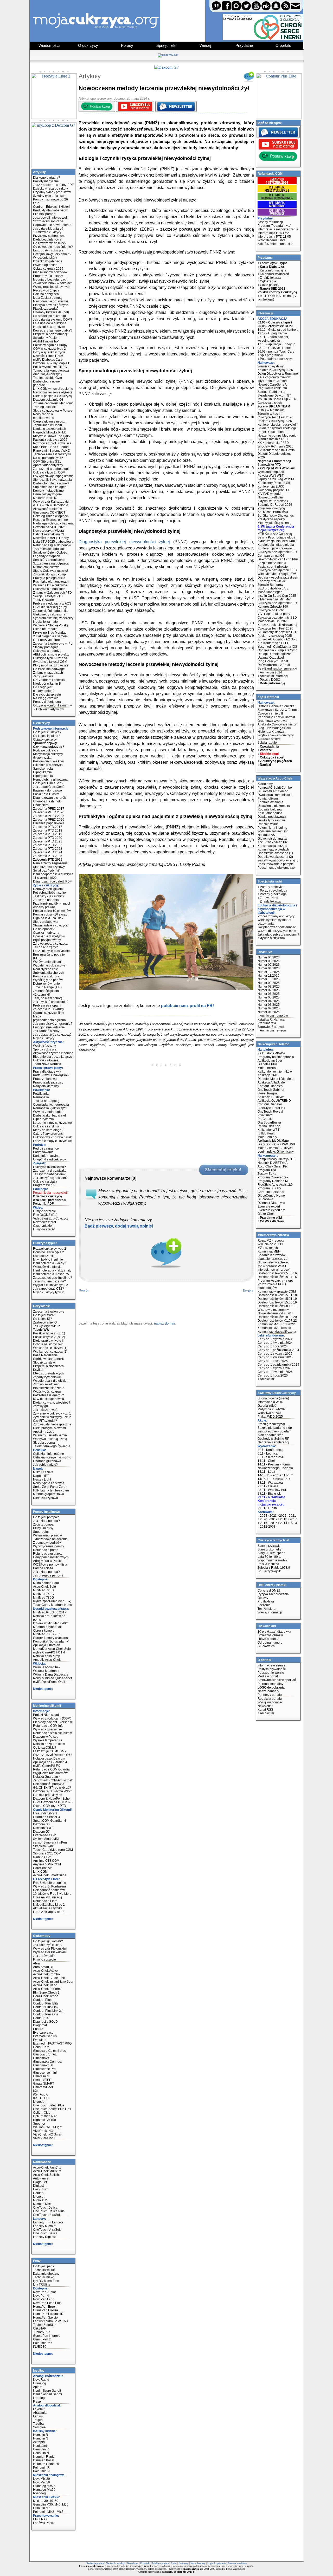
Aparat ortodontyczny (48, 465)
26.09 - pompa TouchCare (276, 352)
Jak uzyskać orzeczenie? (51, 1002)
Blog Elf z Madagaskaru (274, 728)
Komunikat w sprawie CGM (277, 1292)
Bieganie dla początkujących (53, 1057)
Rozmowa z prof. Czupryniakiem (45, 1224)
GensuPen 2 (42, 2339)
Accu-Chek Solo (44, 1587)
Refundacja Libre (45, 1901)
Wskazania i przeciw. (48, 1535)
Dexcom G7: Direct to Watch (53, 1791)
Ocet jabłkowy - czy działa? (52, 254)
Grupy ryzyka (42, 758)
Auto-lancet (41, 2178)
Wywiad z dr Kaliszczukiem (52, 502)
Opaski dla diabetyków (49, 936)
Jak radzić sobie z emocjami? (278, 935)
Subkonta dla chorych (48, 973)
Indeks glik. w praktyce (49, 327)
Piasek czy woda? (46, 309)
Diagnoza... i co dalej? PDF (52, 881)
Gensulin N (41, 2453)
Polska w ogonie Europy (50, 345)
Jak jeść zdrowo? (45, 1410)
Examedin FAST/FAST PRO (52, 2043)
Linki (174, 2563)
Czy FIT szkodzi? (45, 1421)
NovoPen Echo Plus (47, 2303)
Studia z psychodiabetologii (277, 428)
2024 (264, 1516)
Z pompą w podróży (47, 1543)
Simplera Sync (43, 1846)
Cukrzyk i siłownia (46, 1060)
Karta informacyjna (46, 1156)
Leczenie (264, 1605)
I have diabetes (268, 1639)
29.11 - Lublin (267, 1508)
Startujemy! (265, 784)
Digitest (38, 2186)
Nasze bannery (268, 1691)
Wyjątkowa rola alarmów (50, 1773)
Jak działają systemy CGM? (53, 320)
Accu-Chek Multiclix (47, 2171)
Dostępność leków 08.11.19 (277, 1306)
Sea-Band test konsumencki (277, 669)
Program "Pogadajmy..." (274, 226)
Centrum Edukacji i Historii (52, 207)
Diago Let (40, 2182)
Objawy (263, 1598)
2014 (284, 1523)
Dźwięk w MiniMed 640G (51, 1623)
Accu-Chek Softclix (46, 2175)
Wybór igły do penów (48, 980)
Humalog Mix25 (44, 2486)
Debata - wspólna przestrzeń (278, 578)
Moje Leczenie (268, 1068)
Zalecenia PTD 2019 (48, 834)
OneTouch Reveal (270, 1112)
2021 (292, 1516)
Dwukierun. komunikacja (275, 795)
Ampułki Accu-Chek (47, 1660)
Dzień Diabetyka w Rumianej (278, 374)
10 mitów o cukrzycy (47, 232)
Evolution (40, 2040)
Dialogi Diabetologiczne (275, 654)
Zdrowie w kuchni (270, 414)
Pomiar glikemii (268, 799)
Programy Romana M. (273, 1181)
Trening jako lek (44, 407)
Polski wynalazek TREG (50, 367)
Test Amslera (267, 1609)
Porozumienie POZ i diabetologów (272, 1286)
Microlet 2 (40, 2200)
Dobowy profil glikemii (49, 889)
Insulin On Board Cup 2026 (277, 399)
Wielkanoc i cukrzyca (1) (50, 1348)
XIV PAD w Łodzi (269, 494)
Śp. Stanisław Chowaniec (276, 516)
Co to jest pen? (44, 2266)
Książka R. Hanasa (271, 1020)
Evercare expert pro (271, 1210)
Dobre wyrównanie (46, 984)
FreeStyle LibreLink (271, 1108)
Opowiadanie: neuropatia (51, 1105)
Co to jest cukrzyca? (47, 732)
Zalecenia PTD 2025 (48, 856)
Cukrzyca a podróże (47, 651)
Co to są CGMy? (45, 1748)
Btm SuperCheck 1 (46, 1993)
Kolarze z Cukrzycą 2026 (275, 370)
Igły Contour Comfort (272, 381)
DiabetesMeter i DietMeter (276, 1079)
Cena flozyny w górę (47, 494)
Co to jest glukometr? (48, 1941)
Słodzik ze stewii (45, 1362)
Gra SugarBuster (269, 1122)
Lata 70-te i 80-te (270, 1557)
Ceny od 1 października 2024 (278, 1350)
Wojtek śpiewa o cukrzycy (276, 735)
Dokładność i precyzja (49, 1784)
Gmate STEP (42, 2080)
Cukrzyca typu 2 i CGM (49, 472)
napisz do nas (165, 1323)
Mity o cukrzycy (44, 1038)
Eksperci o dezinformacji (50, 334)
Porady (127, 45)
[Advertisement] (166, 1103)
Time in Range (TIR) (47, 987)
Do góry (248, 1290)
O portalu (283, 45)
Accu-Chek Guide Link (49, 1978)
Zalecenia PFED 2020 (49, 812)
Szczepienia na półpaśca (51, 563)
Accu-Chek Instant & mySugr (53, 1982)
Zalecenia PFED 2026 (49, 820)
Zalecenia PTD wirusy (49, 1009)
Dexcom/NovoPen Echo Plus (278, 559)
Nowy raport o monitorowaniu (44, 416)
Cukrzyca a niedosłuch (49, 589)
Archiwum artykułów (50, 709)
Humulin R (41, 2435)
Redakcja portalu (270, 1699)
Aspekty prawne (44, 907)
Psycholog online (45, 265)
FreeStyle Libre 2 (45, 1813)
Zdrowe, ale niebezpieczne (52, 1424)
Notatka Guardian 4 (47, 1777)
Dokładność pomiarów (49, 1890)
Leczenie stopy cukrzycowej (53, 1123)
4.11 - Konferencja (270, 1450)
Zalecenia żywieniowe (49, 1312)
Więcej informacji (270, 1612)
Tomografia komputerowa (51, 371)
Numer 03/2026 (269, 961)
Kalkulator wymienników (275, 1072)
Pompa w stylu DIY (46, 976)
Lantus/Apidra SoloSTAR (51, 2321)
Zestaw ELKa (267, 1174)
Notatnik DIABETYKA (273, 1163)
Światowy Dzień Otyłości (50, 553)
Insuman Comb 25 (46, 2464)
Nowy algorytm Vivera (49, 531)
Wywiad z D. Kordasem (49, 1886)
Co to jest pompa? (46, 1517)
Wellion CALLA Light (48, 2127)
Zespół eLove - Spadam (274, 1431)
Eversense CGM (45, 1835)
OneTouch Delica (45, 2208)
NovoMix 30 (41, 2479)
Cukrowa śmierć (269, 739)
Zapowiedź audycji (271, 1027)
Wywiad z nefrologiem (49, 1112)
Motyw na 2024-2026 (273, 1409)
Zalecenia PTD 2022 (48, 845)
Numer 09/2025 (269, 983)
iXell (36, 2091)
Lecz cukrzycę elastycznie (51, 951)
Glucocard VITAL (45, 2054)
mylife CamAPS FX (46, 1766)
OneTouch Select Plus (49, 2105)
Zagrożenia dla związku (50, 1171)
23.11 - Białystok (269, 1494)
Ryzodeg (39, 2493)
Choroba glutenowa (47, 1461)
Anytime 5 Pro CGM (47, 1864)
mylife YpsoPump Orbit (49, 1682)
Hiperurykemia (43, 1119)
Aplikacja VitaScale (271, 1082)
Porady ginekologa (273, 894)
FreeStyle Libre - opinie (50, 1883)
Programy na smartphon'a (276, 1057)
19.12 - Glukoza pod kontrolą (278, 330)
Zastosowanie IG (45, 1322)
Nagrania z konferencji (274, 1442)
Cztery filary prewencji (49, 1134)
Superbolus (41, 1532)
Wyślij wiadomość (270, 1702)
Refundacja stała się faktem (53, 1733)
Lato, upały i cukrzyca (48, 250)
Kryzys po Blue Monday (50, 633)
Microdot (39, 2102)
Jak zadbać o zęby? (47, 1031)
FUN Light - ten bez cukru (51, 1490)
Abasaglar (40, 2413)
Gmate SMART (44, 2084)
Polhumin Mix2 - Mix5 (48, 2512)
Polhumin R (41, 2468)
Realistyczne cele (46, 969)
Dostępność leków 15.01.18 (277, 1295)
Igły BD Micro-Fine (46, 2281)
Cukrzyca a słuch (270, 403)
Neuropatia (41, 1097)
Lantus (38, 2416)
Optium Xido (42, 2113)
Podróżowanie (43, 1152)
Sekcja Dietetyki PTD (48, 596)
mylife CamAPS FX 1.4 (49, 1652)
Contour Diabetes (270, 1086)
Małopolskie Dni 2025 (273, 621)
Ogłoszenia (268, 281)
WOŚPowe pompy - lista (50, 1565)
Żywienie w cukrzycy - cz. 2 (52, 1417)
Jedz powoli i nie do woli (50, 218)
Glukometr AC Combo (273, 791)
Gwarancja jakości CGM (50, 662)
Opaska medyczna (46, 933)
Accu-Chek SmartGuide (50, 1875)
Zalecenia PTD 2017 (48, 827)
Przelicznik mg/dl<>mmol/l (52, 904)
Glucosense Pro (44, 2069)
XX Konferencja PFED (273, 443)
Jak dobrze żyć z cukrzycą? (52, 1035)
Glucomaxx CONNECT (49, 512)
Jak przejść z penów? (48, 1575)
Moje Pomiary (267, 1137)
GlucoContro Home (271, 1196)
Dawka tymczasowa (272, 820)
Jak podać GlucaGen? (49, 787)
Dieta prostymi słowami (49, 1428)
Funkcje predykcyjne (48, 1795)
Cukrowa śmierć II (270, 713)
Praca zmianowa (45, 1079)
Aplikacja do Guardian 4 (50, 1762)
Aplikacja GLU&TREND (274, 1101)
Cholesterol (41, 805)
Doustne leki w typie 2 (49, 1252)
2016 (264, 1523)
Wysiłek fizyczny (44, 1046)
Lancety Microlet (45, 2226)
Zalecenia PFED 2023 (49, 816)
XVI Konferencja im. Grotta (276, 450)
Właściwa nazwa (269, 1413)
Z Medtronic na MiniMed (275, 599)
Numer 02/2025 (269, 1008)
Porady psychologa (274, 891)
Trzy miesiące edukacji (49, 549)
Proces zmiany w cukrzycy (276, 916)
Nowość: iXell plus (271, 497)
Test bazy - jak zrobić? (49, 896)
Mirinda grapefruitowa (49, 1494)
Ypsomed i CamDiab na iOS (277, 647)
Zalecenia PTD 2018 (48, 830)
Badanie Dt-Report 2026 (275, 505)
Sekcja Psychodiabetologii (276, 537)
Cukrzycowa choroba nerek (52, 1137)
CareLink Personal (271, 1192)
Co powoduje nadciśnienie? (53, 247)
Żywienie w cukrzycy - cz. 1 (52, 1413)
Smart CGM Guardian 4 (50, 1821)
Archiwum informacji (274, 676)
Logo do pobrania (217, 2563)
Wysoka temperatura (48, 1740)
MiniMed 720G (43, 1590)
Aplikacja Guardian (47, 1645)
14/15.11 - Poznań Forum (275, 1475)
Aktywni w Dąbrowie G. (274, 501)
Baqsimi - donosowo (47, 790)
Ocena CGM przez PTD (50, 1806)
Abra (36, 1963)
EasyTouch (41, 2189)
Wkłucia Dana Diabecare (51, 1675)
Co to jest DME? (269, 1591)
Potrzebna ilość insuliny (50, 893)
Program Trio (267, 1170)
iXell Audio (41, 2094)
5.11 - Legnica (268, 1454)
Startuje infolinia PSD (273, 439)
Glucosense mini (45, 2073)
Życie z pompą (43, 1524)
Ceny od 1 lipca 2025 (273, 1361)
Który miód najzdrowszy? (51, 665)
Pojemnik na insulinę (272, 828)
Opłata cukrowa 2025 (48, 269)
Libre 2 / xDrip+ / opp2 (49, 1912)
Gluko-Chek (266, 1214)
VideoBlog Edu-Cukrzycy (51, 1218)
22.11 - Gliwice (268, 1486)
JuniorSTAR (41, 2332)
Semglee (39, 2427)
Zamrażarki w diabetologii (51, 469)
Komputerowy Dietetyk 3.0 (276, 1159)
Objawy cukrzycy (45, 739)
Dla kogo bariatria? (47, 178)
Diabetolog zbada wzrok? (51, 483)
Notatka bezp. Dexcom (49, 1744)
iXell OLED (41, 2098)
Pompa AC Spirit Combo (275, 788)
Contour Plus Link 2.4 (48, 2011)
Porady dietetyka (272, 887)
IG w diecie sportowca (49, 1399)
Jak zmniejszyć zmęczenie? (53, 1024)
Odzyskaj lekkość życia (49, 352)
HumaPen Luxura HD (48, 2314)
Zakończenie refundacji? (275, 244)
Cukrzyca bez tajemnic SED (277, 552)
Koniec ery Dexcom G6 (274, 483)
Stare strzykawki (269, 1546)
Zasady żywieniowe (47, 1377)
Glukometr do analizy (273, 839)
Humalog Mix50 (44, 2490)
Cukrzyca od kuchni (271, 610)
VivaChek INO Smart (48, 2134)
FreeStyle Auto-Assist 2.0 (275, 1185)
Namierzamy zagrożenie (50, 863)
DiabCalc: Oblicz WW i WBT (277, 1144)
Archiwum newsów (273, 1030)
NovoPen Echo (44, 2299)
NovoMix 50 (41, 2482)
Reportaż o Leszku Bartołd (276, 717)
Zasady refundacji (270, 222)
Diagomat (40, 2025)
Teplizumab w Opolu (47, 425)
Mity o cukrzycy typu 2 (48, 1292)
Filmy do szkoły (44, 1229)
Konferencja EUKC (271, 486)
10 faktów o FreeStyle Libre (52, 1894)
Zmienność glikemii (47, 991)
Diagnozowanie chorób (50, 798)
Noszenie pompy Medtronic (277, 436)
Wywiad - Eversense (47, 1729)
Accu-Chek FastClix (47, 2168)
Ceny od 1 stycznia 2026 (275, 1368)
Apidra (38, 2387)
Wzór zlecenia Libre (272, 240)
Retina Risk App (269, 1126)
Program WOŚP (44, 1185)
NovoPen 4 (41, 2296)
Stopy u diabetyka (46, 922)
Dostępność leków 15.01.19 (277, 1299)
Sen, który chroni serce (49, 560)
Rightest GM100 (44, 2120)
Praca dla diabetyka (47, 1072)
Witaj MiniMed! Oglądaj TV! (277, 574)
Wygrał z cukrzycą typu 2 (50, 1285)
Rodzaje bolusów (270, 809)
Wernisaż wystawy (271, 366)
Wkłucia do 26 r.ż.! (270, 1244)
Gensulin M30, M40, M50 (51, 2504)
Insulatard (40, 2446)
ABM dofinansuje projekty (51, 654)
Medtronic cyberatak (47, 1627)
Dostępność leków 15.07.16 (277, 1277)
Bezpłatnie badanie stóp (275, 1428)
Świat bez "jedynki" (46, 871)
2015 (274, 1523)
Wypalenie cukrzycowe (49, 965)
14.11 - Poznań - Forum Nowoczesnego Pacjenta (275, 1466)
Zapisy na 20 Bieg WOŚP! (276, 479)
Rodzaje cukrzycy (46, 750)
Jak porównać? (44, 1956)
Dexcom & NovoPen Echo (51, 1799)
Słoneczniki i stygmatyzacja (52, 480)
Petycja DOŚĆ (270, 680)
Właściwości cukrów (47, 1392)
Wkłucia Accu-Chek (47, 1667)
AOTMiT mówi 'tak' (46, 341)
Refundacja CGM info (48, 1726)
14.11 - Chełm (267, 1461)
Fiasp (37, 2402)
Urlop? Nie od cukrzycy (49, 1159)
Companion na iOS (271, 556)
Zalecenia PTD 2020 (48, 838)
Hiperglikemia (43, 776)
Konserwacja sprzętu (272, 846)
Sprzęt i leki (166, 45)
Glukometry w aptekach (274, 1262)
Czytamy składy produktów (52, 192)
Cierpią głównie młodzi (49, 421)
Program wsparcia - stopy (276, 1281)
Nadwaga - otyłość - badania (53, 523)
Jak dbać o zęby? (45, 947)
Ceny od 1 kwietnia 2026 (275, 1372)
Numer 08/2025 (269, 987)
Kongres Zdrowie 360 (273, 607)
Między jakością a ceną (274, 523)
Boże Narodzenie (45, 1355)
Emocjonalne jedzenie (49, 1027)
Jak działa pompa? (46, 1521)
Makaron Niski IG (45, 498)
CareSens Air (42, 1868)
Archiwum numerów (274, 1016)
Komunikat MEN (269, 1251)
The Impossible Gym (47, 378)
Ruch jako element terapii (51, 582)
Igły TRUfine (42, 2285)
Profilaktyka (266, 1601)
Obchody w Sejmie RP (273, 1439)
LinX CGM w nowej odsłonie (53, 389)
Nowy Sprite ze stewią (49, 1483)
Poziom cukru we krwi (48, 761)
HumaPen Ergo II (45, 2307)
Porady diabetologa (47, 702)
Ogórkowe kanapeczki (49, 1359)
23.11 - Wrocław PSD (273, 1490)
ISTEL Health (267, 1133)
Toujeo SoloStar (44, 2325)
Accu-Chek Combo (46, 1974)
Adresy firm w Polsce (48, 1561)
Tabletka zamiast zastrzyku (52, 454)
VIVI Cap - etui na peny (274, 614)
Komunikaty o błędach (273, 849)
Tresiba (38, 2424)
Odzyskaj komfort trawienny (52, 705)
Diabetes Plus (267, 1064)
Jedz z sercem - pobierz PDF (53, 185)
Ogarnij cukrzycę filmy (49, 1013)
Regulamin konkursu (272, 388)
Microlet (39, 2197)
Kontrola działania (270, 802)
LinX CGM (40, 1872)
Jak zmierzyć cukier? (48, 1945)
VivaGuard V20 (44, 2138)
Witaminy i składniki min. (50, 1435)
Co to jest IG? (43, 1319)
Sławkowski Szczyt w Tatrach (278, 710)
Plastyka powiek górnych (51, 305)
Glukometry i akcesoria (49, 614)
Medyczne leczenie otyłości (52, 392)
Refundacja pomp (46, 1550)
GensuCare (41, 2047)
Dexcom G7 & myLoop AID (52, 363)
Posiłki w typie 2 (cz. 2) (49, 1337)
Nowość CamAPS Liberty (51, 538)
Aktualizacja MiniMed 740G (277, 541)
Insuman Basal (44, 2460)
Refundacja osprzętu (48, 1554)
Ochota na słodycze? (48, 1344)
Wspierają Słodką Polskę (51, 625)
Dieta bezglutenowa (47, 239)
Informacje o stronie (271, 1665)
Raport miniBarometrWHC (52, 451)
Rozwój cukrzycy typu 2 (50, 1249)
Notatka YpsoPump (47, 1656)
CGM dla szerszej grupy (50, 607)
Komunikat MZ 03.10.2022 (276, 1324)
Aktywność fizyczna (271, 938)
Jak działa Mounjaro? (48, 229)
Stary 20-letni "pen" (271, 1553)
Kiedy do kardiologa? (48, 1130)
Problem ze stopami (47, 1005)
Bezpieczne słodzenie (49, 1388)
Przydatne (244, 45)
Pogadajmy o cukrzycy (276, 359)
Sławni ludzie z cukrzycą (50, 925)
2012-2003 (268, 1527)
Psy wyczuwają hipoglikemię (53, 476)
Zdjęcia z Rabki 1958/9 (274, 1568)
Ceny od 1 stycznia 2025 (275, 1354)
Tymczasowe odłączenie (50, 1539)
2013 (293, 1523)
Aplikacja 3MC (268, 1075)
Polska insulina (268, 1564)
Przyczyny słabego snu (49, 236)
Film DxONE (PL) (45, 1215)
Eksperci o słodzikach (48, 1366)
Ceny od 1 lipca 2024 (273, 1346)
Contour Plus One (46, 2014)
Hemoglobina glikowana (50, 780)
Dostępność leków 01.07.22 (277, 1321)
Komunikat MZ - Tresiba (274, 1328)
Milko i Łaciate (43, 1472)
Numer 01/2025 (269, 1012)
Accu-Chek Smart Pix (273, 842)
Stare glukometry (270, 1549)
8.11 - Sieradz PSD (271, 1457)
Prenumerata (267, 1023)
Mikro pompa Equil (46, 1583)
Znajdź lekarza (270, 278)
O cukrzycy (88, 45)
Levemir (39, 2409)
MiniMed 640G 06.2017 (50, 1612)
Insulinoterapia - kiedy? (50, 1263)
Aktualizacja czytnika (48, 1908)
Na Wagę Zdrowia (46, 698)
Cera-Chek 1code (46, 1996)
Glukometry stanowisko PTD (277, 632)
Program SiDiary (269, 1188)
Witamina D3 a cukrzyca (50, 585)
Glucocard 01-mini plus (49, 2051)
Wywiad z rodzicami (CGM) (52, 1718)
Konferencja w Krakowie (275, 548)
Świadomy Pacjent (46, 338)
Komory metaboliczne (48, 491)
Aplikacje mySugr (270, 1061)
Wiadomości (49, 45)
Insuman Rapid (44, 2457)
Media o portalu (269, 1676)
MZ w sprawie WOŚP (272, 1266)
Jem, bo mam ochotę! (48, 998)
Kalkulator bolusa (270, 813)
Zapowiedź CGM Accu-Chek (53, 1780)
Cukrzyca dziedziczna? (49, 1167)
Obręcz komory (44, 1631)
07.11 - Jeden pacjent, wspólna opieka (273, 339)
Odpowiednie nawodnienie (52, 225)
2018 (284, 1519)
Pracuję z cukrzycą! (271, 1424)
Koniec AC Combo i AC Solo (277, 639)
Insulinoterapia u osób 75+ (52, 1274)
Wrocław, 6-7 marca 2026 (276, 446)
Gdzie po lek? (270, 285)
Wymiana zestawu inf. (273, 831)
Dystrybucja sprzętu (47, 695)
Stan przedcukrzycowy (49, 867)
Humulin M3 (42, 2508)
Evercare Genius (45, 2036)
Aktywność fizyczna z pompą (53, 1053)
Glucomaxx (41, 2058)
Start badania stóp (270, 1435)
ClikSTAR (40, 2328)
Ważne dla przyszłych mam (277, 931)
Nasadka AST (267, 835)
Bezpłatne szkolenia (272, 563)
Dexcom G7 (41, 1832)
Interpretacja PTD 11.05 (274, 237)
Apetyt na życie (44, 1432)
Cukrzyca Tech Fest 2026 (275, 417)
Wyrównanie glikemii (48, 962)
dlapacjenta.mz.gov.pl (273, 1259)
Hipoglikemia (42, 772)
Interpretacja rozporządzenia (278, 229)
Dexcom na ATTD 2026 (49, 527)
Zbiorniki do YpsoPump (49, 574)
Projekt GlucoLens (271, 432)
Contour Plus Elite (46, 2003)
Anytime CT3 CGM (46, 1861)
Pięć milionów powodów (50, 272)
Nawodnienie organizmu (50, 301)
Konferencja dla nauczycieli (277, 425)
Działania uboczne (46, 2274)
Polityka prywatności (272, 1669)
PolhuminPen (43, 2343)
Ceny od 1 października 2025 (278, 1365)
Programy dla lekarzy (48, 276)
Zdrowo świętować (46, 1384)
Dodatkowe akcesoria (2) (275, 857)
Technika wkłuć (44, 2270)
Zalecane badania (46, 900)
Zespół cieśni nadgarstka (51, 611)
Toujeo (38, 2420)
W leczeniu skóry (45, 258)
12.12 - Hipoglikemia (272, 333)
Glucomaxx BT (43, 2065)
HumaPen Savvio (45, 2318)
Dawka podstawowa (272, 817)
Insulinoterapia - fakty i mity (52, 1270)
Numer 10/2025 (269, 979)
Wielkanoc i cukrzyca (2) (50, 1352)
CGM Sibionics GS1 (47, 462)
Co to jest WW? (44, 1315)
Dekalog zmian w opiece (50, 516)
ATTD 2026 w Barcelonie (51, 505)
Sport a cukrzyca (45, 1049)
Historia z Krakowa (271, 732)
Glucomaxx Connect (47, 2062)
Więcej (205, 45)
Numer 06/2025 (269, 994)
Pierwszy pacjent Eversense (53, 1722)
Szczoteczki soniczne (48, 221)
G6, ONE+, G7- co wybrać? (52, 1788)
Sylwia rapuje (267, 743)
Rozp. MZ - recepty (271, 1241)
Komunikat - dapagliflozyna (277, 1332)
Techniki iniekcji (44, 2277)
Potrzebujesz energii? (49, 1395)
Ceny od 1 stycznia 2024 (275, 1339)
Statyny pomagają (46, 647)
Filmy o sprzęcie (44, 1211)
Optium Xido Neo (45, 2116)
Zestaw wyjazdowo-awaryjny (278, 860)
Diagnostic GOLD (45, 2022)
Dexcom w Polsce (46, 1737)
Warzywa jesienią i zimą (50, 1439)
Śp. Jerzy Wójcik (269, 1571)
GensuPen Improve (47, 2336)
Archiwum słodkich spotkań (277, 1680)
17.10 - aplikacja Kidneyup (276, 344)
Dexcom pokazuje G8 (48, 400)
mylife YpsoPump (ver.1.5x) (52, 1601)
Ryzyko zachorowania (273, 1594)
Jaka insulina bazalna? (49, 1281)
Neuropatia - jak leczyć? (50, 1108)
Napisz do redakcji (116, 2563)
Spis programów (271, 355)
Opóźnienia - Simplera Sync (277, 650)
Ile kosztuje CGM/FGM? (50, 1751)
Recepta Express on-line (50, 520)
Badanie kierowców (271, 1255)
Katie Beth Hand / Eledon (51, 447)
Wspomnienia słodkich (274, 1560)
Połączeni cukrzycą (271, 508)
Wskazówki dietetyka (48, 1267)
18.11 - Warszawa (270, 1483)
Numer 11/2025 (268, 976)
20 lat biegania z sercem (50, 636)
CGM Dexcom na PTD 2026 (53, 1802)
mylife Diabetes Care (48, 360)
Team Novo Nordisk (47, 1064)
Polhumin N (41, 2471)
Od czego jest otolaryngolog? (44, 689)
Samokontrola (43, 769)
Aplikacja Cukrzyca (271, 1097)
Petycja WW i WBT (271, 476)
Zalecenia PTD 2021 (48, 841)
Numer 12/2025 (269, 972)
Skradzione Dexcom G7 (274, 395)
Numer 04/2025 (269, 1001)
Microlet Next (42, 2204)
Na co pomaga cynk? (48, 458)
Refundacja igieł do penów (52, 545)
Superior (39, 2124)
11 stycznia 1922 (45, 878)
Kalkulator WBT (268, 1130)
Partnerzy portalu (270, 1695)
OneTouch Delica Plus (49, 2211)
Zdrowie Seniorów (270, 585)
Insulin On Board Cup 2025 (277, 596)
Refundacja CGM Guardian (52, 1769)
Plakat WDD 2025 (270, 1417)
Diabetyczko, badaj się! (49, 1115)
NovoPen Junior (44, 2292)
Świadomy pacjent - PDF (275, 490)
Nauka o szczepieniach (50, 429)
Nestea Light (42, 1480)
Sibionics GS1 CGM (47, 1853)
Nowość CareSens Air (273, 385)
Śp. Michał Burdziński (273, 512)
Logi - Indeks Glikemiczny (276, 1152)
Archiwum (267, 1379)
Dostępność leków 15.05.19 (277, 1302)
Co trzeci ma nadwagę (49, 669)
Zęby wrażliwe (43, 676)
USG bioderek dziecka (49, 680)
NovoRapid (41, 2380)
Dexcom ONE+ (44, 1828)
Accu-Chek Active (45, 1971)
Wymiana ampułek (271, 472)
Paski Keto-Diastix (46, 794)
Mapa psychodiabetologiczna (49, 1018)
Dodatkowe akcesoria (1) (275, 853)
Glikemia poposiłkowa (49, 823)
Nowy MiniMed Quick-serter (53, 1678)
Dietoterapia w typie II (48, 1341)
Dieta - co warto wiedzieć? (52, 1403)
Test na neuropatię (46, 1101)
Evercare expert (269, 1206)
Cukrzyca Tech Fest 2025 (275, 628)
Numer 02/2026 (269, 965)
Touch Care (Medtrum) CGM (53, 1850)
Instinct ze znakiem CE (49, 534)
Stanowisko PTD (269, 465)
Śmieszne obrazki (270, 1635)
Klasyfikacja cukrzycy (48, 754)
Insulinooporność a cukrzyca (53, 874)
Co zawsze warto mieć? (50, 243)
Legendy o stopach (47, 556)
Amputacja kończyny (48, 374)
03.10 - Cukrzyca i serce (275, 348)
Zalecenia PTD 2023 (48, 849)
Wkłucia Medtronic (46, 1671)
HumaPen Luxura (46, 2310)
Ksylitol (38, 1370)
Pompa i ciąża (43, 1568)
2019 (274, 1519)
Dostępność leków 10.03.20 (277, 1317)
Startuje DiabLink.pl (271, 392)
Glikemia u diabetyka (48, 765)
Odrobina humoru (270, 1643)
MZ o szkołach (268, 1248)
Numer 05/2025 (269, 997)
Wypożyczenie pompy (49, 1546)
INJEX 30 (40, 2347)
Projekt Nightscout (46, 1715)
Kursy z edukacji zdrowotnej (277, 625)
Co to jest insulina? (47, 736)
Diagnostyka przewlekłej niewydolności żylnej (124, 542)
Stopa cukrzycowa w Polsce (53, 411)
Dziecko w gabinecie (48, 261)
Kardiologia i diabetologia (276, 545)
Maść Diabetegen (270, 592)
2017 (293, 1519)
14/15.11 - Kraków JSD (274, 1479)
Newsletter (265, 1706)
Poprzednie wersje (271, 1673)
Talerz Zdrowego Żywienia (52, 1446)
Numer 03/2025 (269, 1005)
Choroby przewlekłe (272, 581)
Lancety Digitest (44, 2237)
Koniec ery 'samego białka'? (53, 330)
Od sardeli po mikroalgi (49, 316)
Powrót (84, 1290)
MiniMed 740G (43, 1594)
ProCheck (265, 1119)
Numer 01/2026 (269, 968)
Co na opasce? (44, 929)
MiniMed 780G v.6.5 (47, 1634)
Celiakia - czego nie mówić (52, 1457)
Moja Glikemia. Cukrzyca (275, 1148)
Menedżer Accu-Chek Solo (52, 1649)
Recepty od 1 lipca (46, 290)
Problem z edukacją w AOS (52, 604)
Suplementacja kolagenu (51, 487)
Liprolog (39, 2398)
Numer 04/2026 (269, 957)
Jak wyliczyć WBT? (46, 1326)
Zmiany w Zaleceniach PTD (52, 593)
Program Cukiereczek (273, 1177)
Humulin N (41, 2438)
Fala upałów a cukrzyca (50, 323)
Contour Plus (42, 2000)
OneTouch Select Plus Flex (52, 2109)
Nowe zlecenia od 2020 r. (276, 1313)
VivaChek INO (43, 2131)
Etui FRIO (40, 2519)
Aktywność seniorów (47, 509)
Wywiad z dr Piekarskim (50, 1949)
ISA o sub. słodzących (48, 1373)
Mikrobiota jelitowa (46, 567)
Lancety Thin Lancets (48, 2222)
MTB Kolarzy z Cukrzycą (275, 534)
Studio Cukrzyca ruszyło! (50, 571)
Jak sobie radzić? (45, 1465)
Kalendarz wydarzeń (274, 274)
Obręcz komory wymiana (50, 1638)
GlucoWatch (266, 1646)
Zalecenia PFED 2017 (49, 809)
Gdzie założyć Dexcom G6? (53, 1755)
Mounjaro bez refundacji (50, 280)
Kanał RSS (265, 1710)
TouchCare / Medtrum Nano (53, 1605)
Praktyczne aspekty (271, 519)
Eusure (38, 2029)
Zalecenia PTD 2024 (48, 852)
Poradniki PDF (43, 1204)
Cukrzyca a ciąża (45, 1182)
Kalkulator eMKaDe (271, 1053)
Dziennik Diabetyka (271, 1203)
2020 (264, 1519)
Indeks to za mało (45, 622)
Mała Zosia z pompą (47, 298)
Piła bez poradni (45, 214)
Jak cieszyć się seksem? (50, 1178)
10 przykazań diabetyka (274, 1632)
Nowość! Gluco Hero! (48, 356)
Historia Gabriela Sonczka (276, 706)
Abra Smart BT (43, 1967)
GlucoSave (265, 1199)
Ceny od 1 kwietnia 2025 (275, 1357)
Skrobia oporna (44, 1443)
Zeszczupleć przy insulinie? (53, 1278)
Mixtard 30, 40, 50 (46, 2501)
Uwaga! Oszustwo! (271, 658)
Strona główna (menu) (273, 1398)
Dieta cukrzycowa (46, 1498)
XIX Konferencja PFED (274, 643)
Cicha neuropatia (45, 629)
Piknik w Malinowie (271, 410)
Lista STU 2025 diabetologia (53, 542)
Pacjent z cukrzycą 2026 (50, 440)
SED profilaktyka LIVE (273, 588)
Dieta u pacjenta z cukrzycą (52, 396)
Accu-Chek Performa (48, 1989)
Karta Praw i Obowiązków (51, 1075)
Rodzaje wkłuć (268, 824)
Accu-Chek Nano (45, 1985)
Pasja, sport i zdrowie (273, 567)
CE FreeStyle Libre (46, 640)
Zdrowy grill (41, 1406)
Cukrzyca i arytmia (46, 1126)
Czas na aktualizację (48, 1897)
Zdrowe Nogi (269, 898)
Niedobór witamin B (47, 684)
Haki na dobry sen (46, 294)
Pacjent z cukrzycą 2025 (275, 636)
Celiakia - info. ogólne (49, 1454)
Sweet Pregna (268, 1093)
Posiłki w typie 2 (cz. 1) (49, 1333)
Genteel (39, 2193)
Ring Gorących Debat (273, 661)
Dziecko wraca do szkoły (50, 189)
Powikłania (41, 1094)
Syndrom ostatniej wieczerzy (53, 618)
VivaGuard (265, 1115)
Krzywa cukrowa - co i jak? (52, 436)
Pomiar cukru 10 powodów (52, 911)
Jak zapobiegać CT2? (49, 1289)
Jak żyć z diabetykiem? (49, 1174)
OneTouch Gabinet (271, 1090)
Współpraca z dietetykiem (51, 1381)
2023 (273, 1516)
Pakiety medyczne (46, 181)
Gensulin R (41, 2449)
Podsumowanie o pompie (276, 864)
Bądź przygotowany (47, 940)
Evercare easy (43, 2033)
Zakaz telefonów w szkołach (53, 283)
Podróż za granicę (46, 1149)
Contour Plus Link (46, 2007)
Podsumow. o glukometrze (276, 868)
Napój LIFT (41, 1476)
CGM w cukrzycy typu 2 (49, 349)
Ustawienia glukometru (274, 806)
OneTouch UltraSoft (47, 2215)
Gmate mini (41, 2076)
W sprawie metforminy (273, 1310)
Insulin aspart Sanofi (47, 2394)
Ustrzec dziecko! (45, 1256)
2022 (283, 1516)
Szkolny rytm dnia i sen (49, 196)
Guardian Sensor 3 (46, 1817)
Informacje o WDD (270, 1402)
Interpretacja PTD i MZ (273, 233)
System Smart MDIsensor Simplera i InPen (50, 1841)
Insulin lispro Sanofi (47, 2391)
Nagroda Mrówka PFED (50, 432)
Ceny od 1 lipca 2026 (273, 1375)
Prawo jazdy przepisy (48, 1082)
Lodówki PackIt (44, 2523)
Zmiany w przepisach (48, 673)
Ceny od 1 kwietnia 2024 (275, 1343)
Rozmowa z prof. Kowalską (52, 443)
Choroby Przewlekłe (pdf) (51, 312)
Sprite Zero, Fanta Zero (49, 1487)
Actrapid (39, 2442)
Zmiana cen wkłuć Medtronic (53, 403)
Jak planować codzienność (277, 927)
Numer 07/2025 (269, 990)
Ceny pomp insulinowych (51, 1557)
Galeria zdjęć (267, 1406)
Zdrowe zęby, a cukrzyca (50, 944)
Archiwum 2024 (271, 672)
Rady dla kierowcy (46, 1086)
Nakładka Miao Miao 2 (49, 1905)
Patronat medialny (270, 1684)
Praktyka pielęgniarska (49, 578)
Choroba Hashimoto (47, 801)
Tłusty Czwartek (44, 600)
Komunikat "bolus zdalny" (51, 1641)
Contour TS (41, 2018)
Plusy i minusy (43, 1528)
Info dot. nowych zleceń (274, 1270)
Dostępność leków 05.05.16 (277, 1273)
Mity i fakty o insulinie (48, 1260)
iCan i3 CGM (42, 1857)
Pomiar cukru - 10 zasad (50, 914)
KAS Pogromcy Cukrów (274, 377)
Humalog (40, 2383)
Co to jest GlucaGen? (48, 783)
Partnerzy (184, 2563)
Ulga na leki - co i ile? (48, 918)
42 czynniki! (41, 995)
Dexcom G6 (41, 1824)
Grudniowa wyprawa (272, 721)
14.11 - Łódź (266, 1472)
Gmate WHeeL (43, 2087)
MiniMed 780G (43, 1598)
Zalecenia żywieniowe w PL (53, 644)
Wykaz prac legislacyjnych (52, 287)
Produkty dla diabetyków (50, 210)
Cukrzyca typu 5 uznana (50, 658)
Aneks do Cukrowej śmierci (277, 724)
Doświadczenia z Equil (274, 665)
